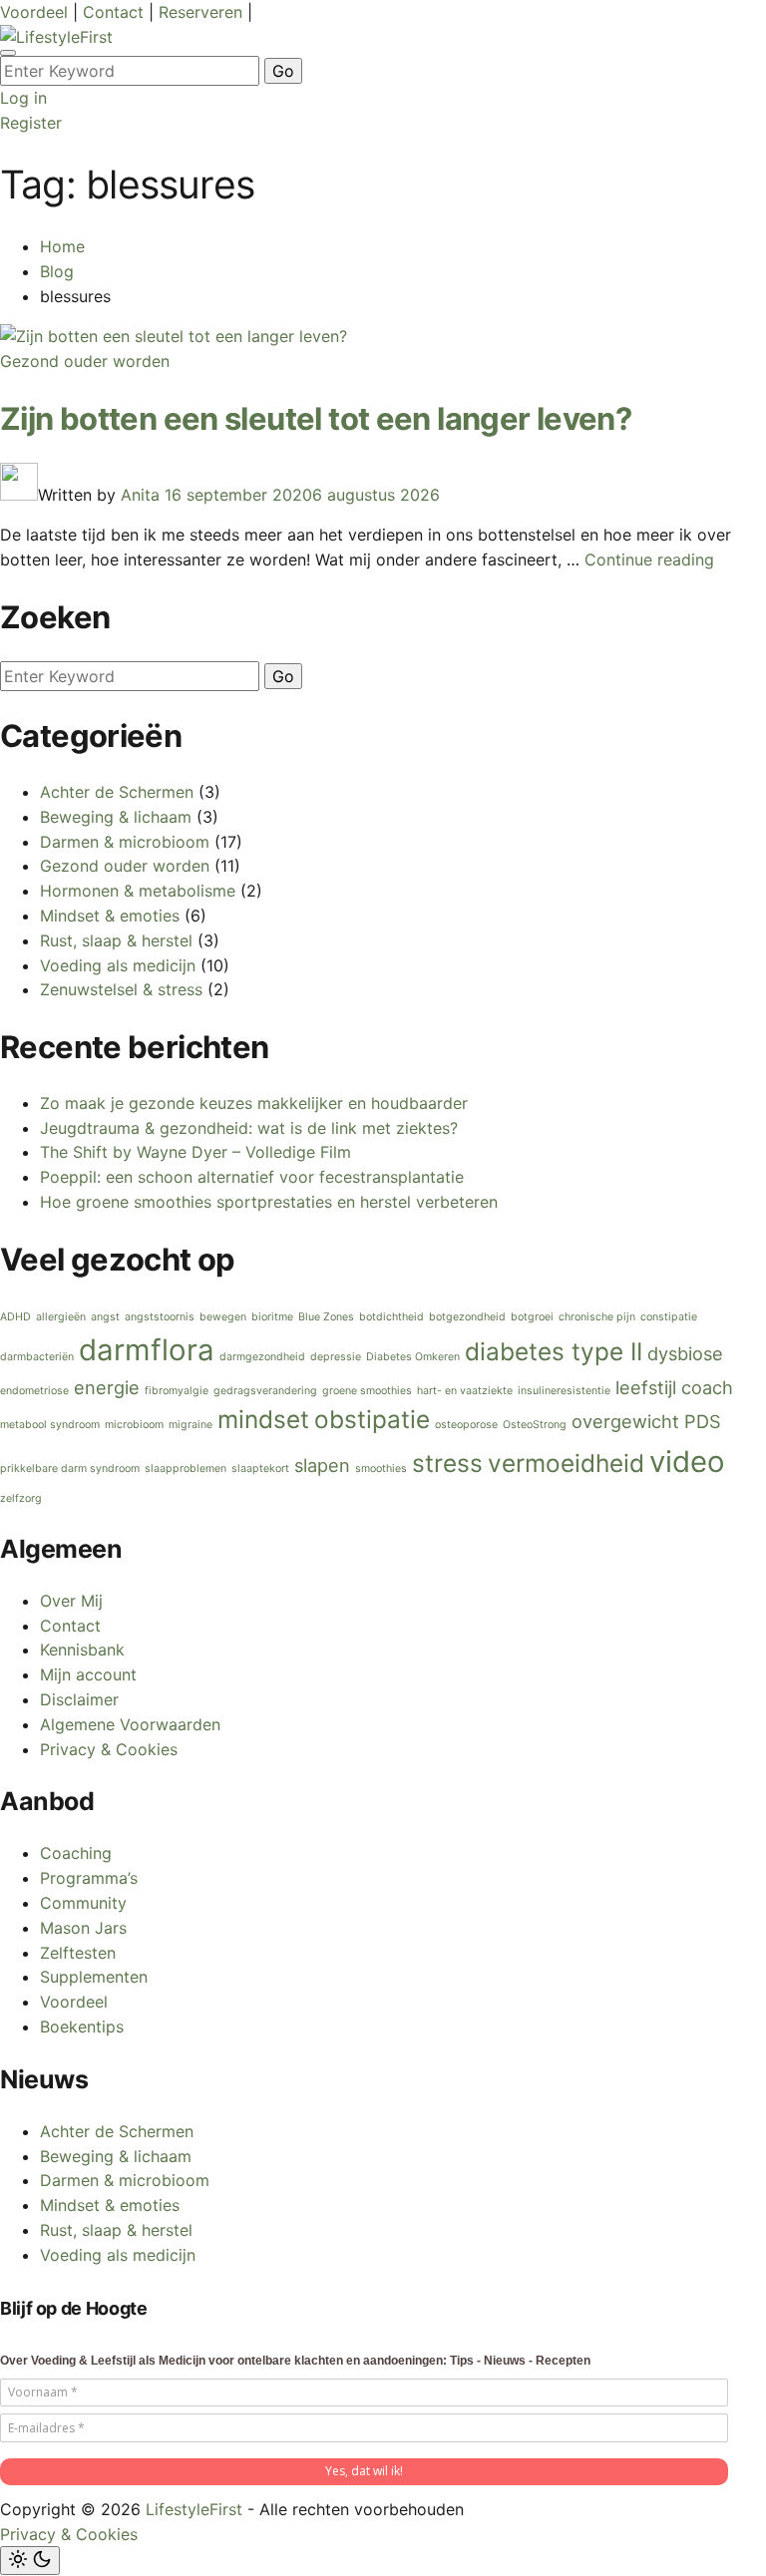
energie (107, 1387)
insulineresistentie (564, 1391)
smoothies (381, 1469)
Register (31, 123)
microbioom (134, 1425)
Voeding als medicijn (118, 965)
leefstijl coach (674, 1387)
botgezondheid (467, 1317)
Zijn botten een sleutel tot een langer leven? (316, 418)
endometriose (34, 1391)
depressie (336, 1357)
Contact (116, 12)
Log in (23, 98)
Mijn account (88, 1674)
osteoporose (466, 1425)
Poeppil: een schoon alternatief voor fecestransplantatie (252, 1177)
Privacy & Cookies (109, 1749)
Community (83, 1903)
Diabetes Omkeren (413, 1357)
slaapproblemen (186, 1469)
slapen (322, 1465)
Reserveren (203, 12)
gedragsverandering (265, 1391)
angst (105, 1317)
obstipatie (372, 1419)
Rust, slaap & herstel (116, 940)
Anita (140, 495)
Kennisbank (82, 1650)
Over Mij (71, 1601)
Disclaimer (79, 1699)
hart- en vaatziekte (465, 1391)
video (687, 1462)
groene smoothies (367, 1391)
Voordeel (36, 12)
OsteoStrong (535, 1425)
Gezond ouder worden (85, 361)
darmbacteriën (37, 1357)
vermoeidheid (566, 1463)
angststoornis (160, 1317)
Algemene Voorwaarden (130, 1724)
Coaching (76, 1853)
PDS (703, 1421)
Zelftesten (78, 1953)
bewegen (223, 1317)
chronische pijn (597, 1317)
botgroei (532, 1317)
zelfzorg (21, 1498)
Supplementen (94, 1977)
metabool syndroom (50, 1425)
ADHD (15, 1317)
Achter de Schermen (117, 792)
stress (447, 1463)
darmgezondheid (262, 1357)
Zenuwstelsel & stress (121, 989)
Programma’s (89, 1878)
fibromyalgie (177, 1391)
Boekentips (82, 2026)
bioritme (272, 1317)
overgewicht (625, 1421)
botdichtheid (391, 1317)
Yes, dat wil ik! (364, 2471)
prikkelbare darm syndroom (70, 1469)
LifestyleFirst (194, 2509)
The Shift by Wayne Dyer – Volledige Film (195, 1152)
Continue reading (649, 559)
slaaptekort (260, 1469)
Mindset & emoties (110, 916)
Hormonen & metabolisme (138, 891)
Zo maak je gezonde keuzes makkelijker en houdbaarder (254, 1103)
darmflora (147, 1350)
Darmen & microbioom (125, 842)
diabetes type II (554, 1351)
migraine (191, 1425)
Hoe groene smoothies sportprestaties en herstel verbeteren (269, 1202)
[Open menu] (8, 53)
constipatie (669, 1317)
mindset (263, 1419)
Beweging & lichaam (116, 817)
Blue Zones (326, 1317)
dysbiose (685, 1353)
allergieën (61, 1317)
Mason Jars (83, 1928)
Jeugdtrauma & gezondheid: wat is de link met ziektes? (249, 1128)
